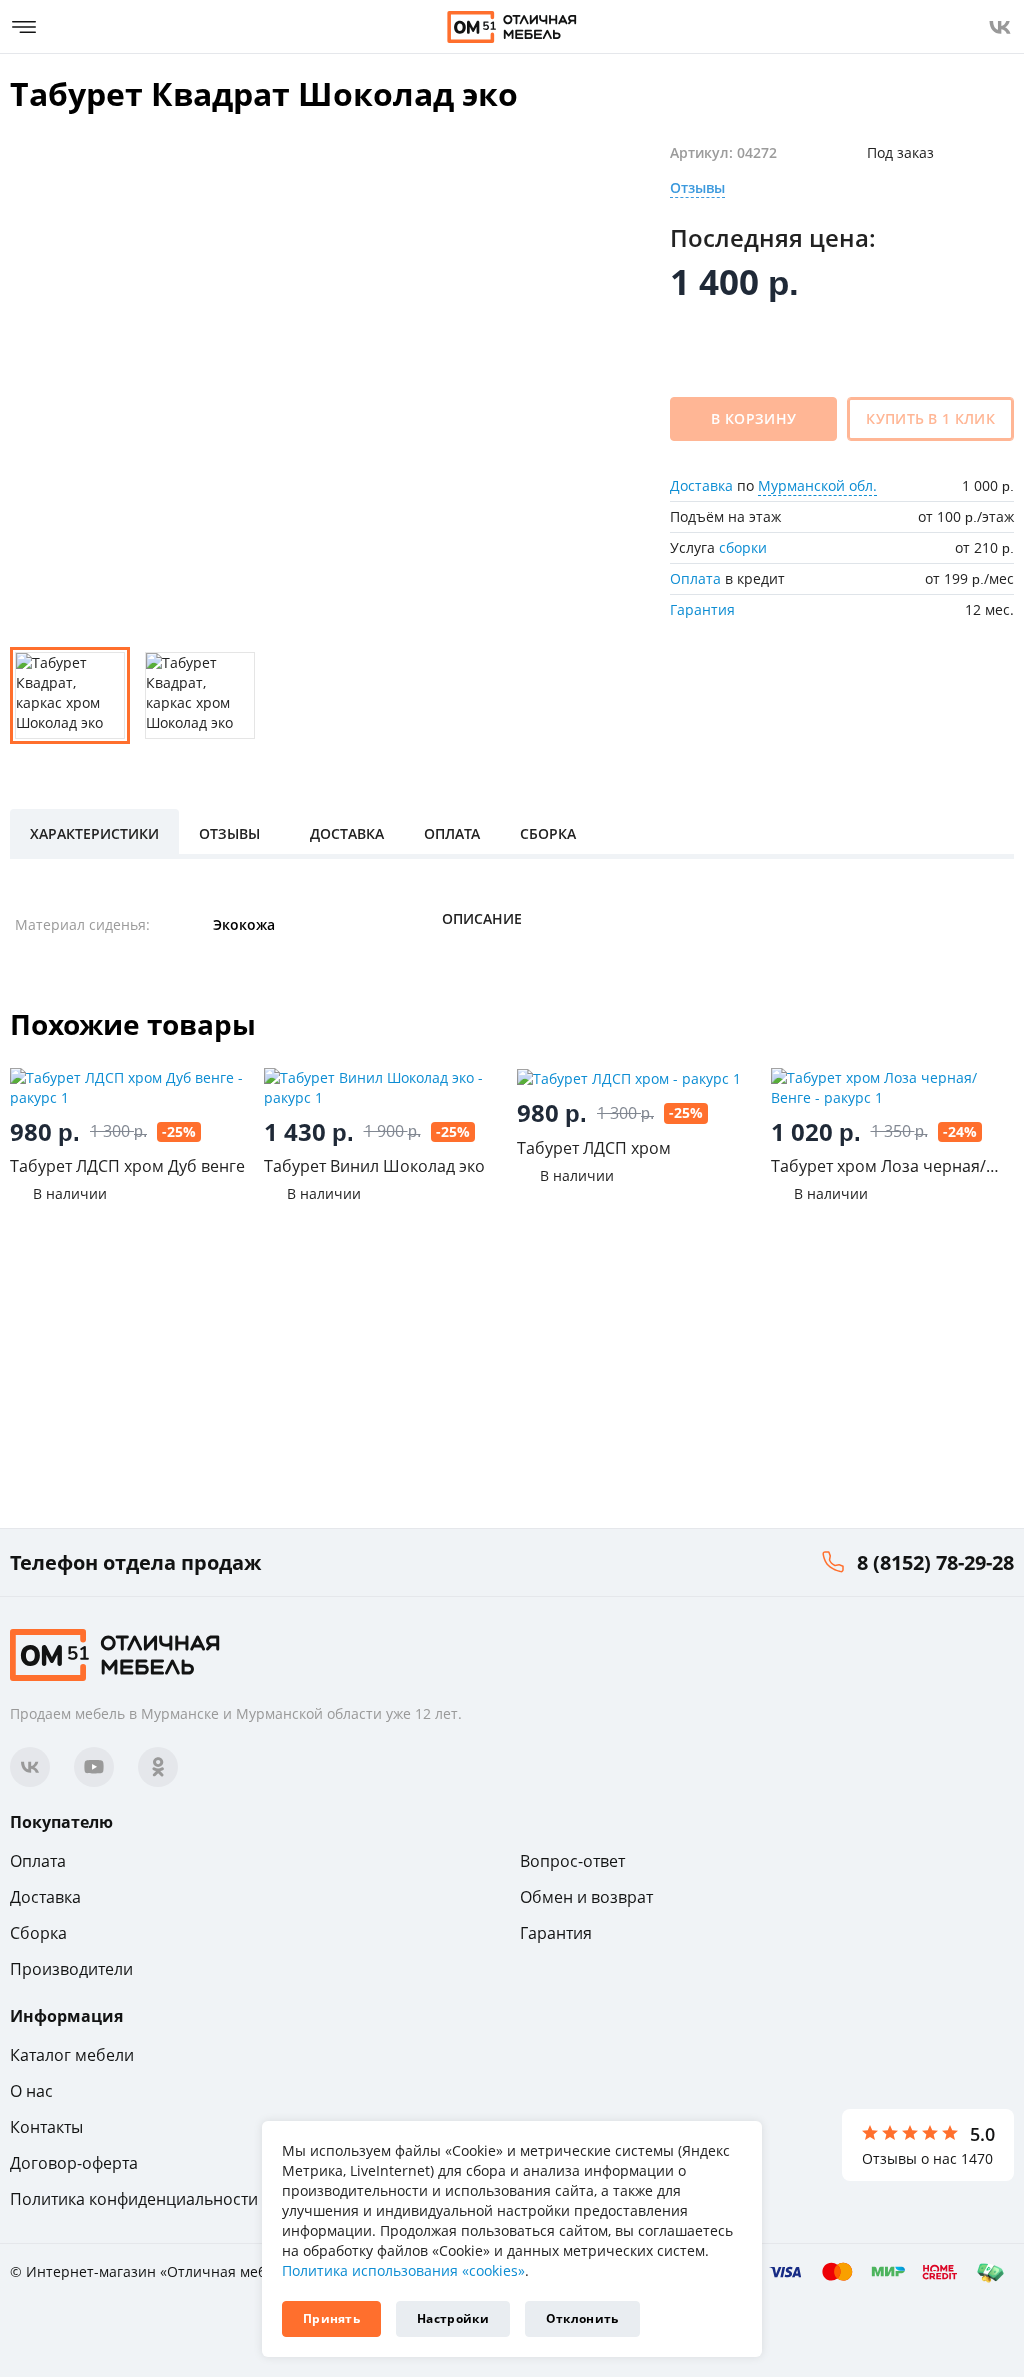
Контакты (46, 2127)
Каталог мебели (72, 2055)
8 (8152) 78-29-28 (935, 1562)
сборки (743, 547)
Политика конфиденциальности (134, 2199)
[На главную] (512, 27)
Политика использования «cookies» (403, 2270)
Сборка (38, 1933)
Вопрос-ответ (572, 1861)
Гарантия (702, 609)
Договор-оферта (74, 2163)
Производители (71, 1969)
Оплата (695, 578)
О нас (31, 2091)
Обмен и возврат (586, 1897)
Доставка (701, 485)
